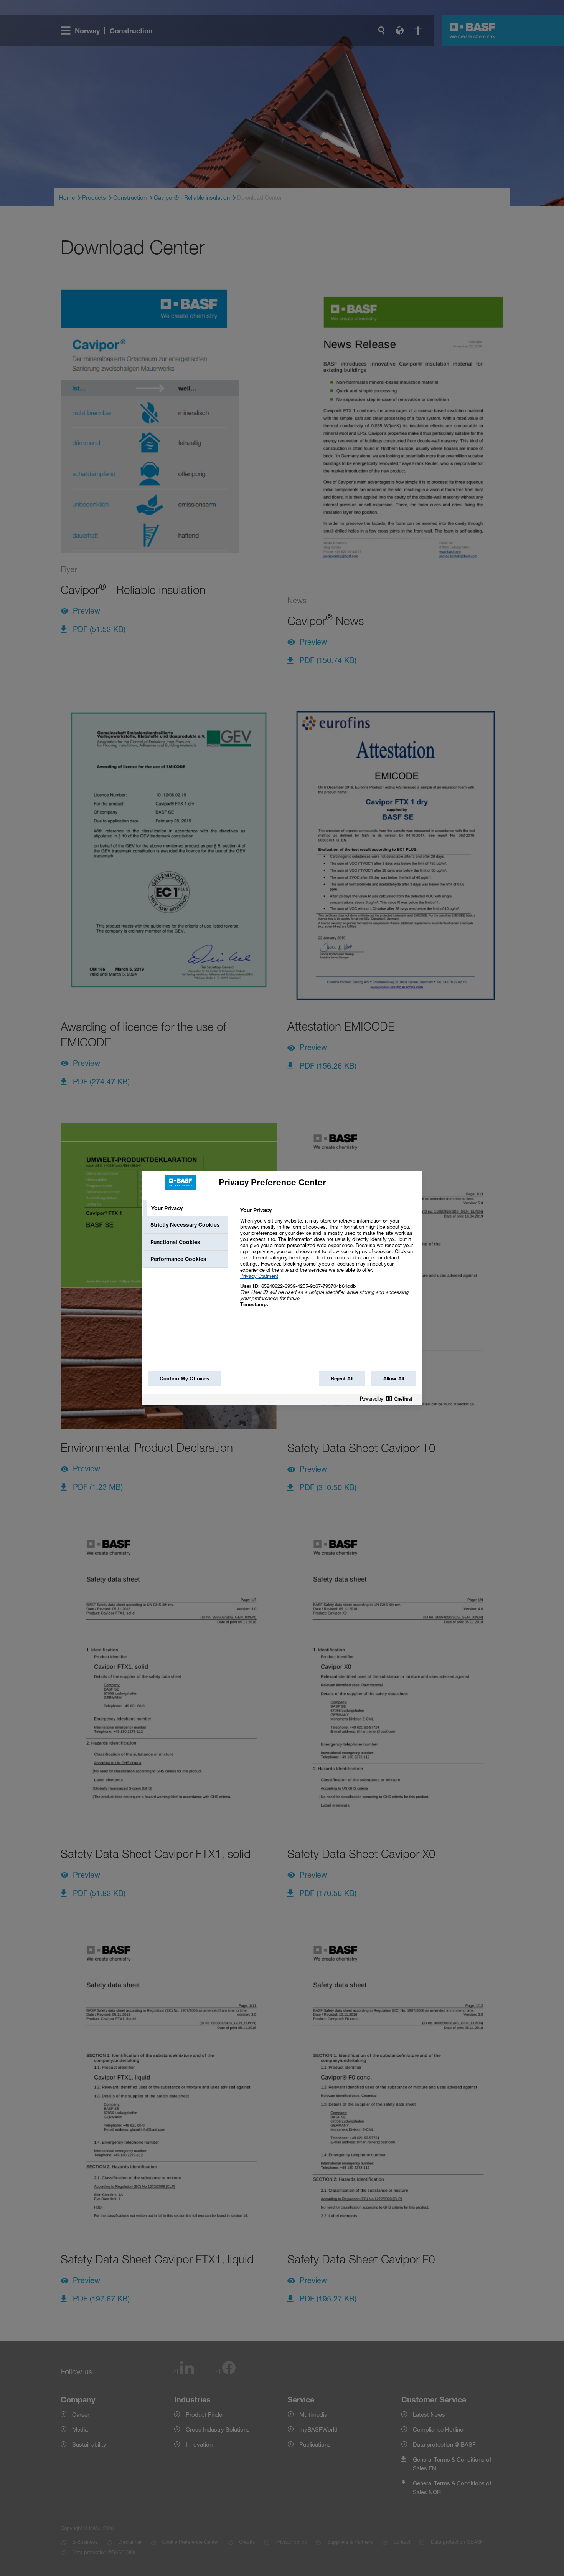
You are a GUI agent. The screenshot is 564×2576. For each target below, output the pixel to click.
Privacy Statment (259, 1276)
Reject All (342, 1378)
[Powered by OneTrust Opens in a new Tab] (389, 1401)
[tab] (185, 1208)
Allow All (394, 1378)
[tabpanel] (328, 1262)
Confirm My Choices (184, 1378)
